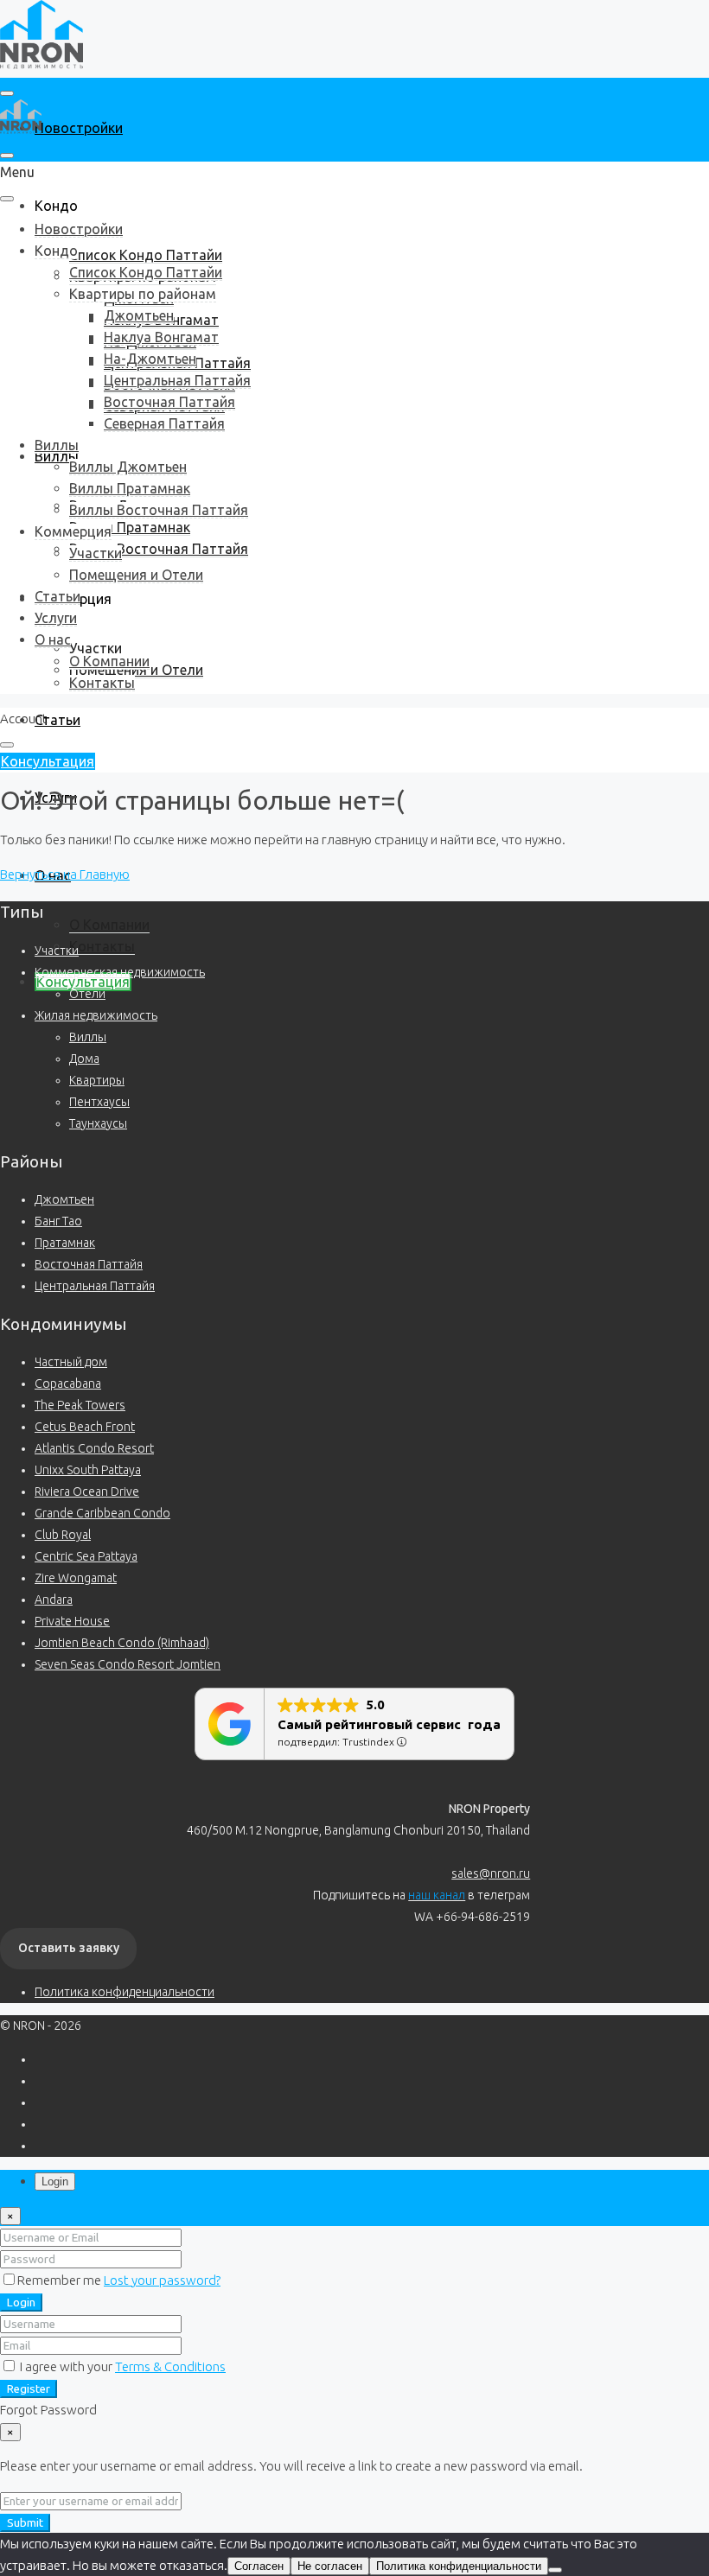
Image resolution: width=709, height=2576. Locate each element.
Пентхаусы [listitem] (99, 1102)
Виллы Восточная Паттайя (159, 549)
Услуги (56, 618)
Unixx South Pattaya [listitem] (88, 1470)
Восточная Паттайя (169, 402)
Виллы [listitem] (88, 1037)
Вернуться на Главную (65, 874)
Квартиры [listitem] (97, 1080)
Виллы (57, 445)
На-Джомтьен (150, 359)
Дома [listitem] (84, 1059)
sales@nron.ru (491, 1873)
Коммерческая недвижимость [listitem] (120, 972)
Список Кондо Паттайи (146, 255)
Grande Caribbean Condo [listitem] (102, 1513)
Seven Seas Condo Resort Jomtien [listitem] (128, 1664)
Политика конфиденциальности (125, 1992)
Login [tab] (55, 2182)
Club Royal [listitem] (63, 1535)
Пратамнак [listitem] (65, 1243)
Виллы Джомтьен (128, 467)
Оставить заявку (69, 1948)
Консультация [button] (48, 761)
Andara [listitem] (54, 1600)
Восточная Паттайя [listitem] (89, 1264)
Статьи (57, 720)
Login (21, 2302)
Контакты (102, 946)
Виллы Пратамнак (130, 527)
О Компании (109, 925)
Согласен (259, 2566)
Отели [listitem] (87, 994)
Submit (25, 2523)
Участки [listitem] (57, 951)
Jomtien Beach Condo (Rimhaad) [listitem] (122, 1643)
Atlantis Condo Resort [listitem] (94, 1448)
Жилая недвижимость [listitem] (96, 1015)
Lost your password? (162, 2280)
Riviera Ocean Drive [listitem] (87, 1492)
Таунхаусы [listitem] (98, 1123)
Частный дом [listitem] (71, 1362)
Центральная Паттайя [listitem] (95, 1286)
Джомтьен (139, 315)
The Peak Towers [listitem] (80, 1405)
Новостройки (79, 128)
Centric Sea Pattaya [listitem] (86, 1556)
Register (29, 2389)
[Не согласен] (555, 2570)
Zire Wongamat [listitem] (76, 1578)
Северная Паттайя (164, 423)
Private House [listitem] (72, 1621)
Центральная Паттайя (177, 380)
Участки (96, 648)
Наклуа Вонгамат (161, 337)
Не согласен (330, 2566)
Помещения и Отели (136, 575)
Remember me (61, 2280)
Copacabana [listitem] (68, 1383)
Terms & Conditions (170, 2366)
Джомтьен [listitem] (64, 1199)
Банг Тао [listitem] (58, 1221)
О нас (53, 639)
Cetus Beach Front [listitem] (85, 1427)
